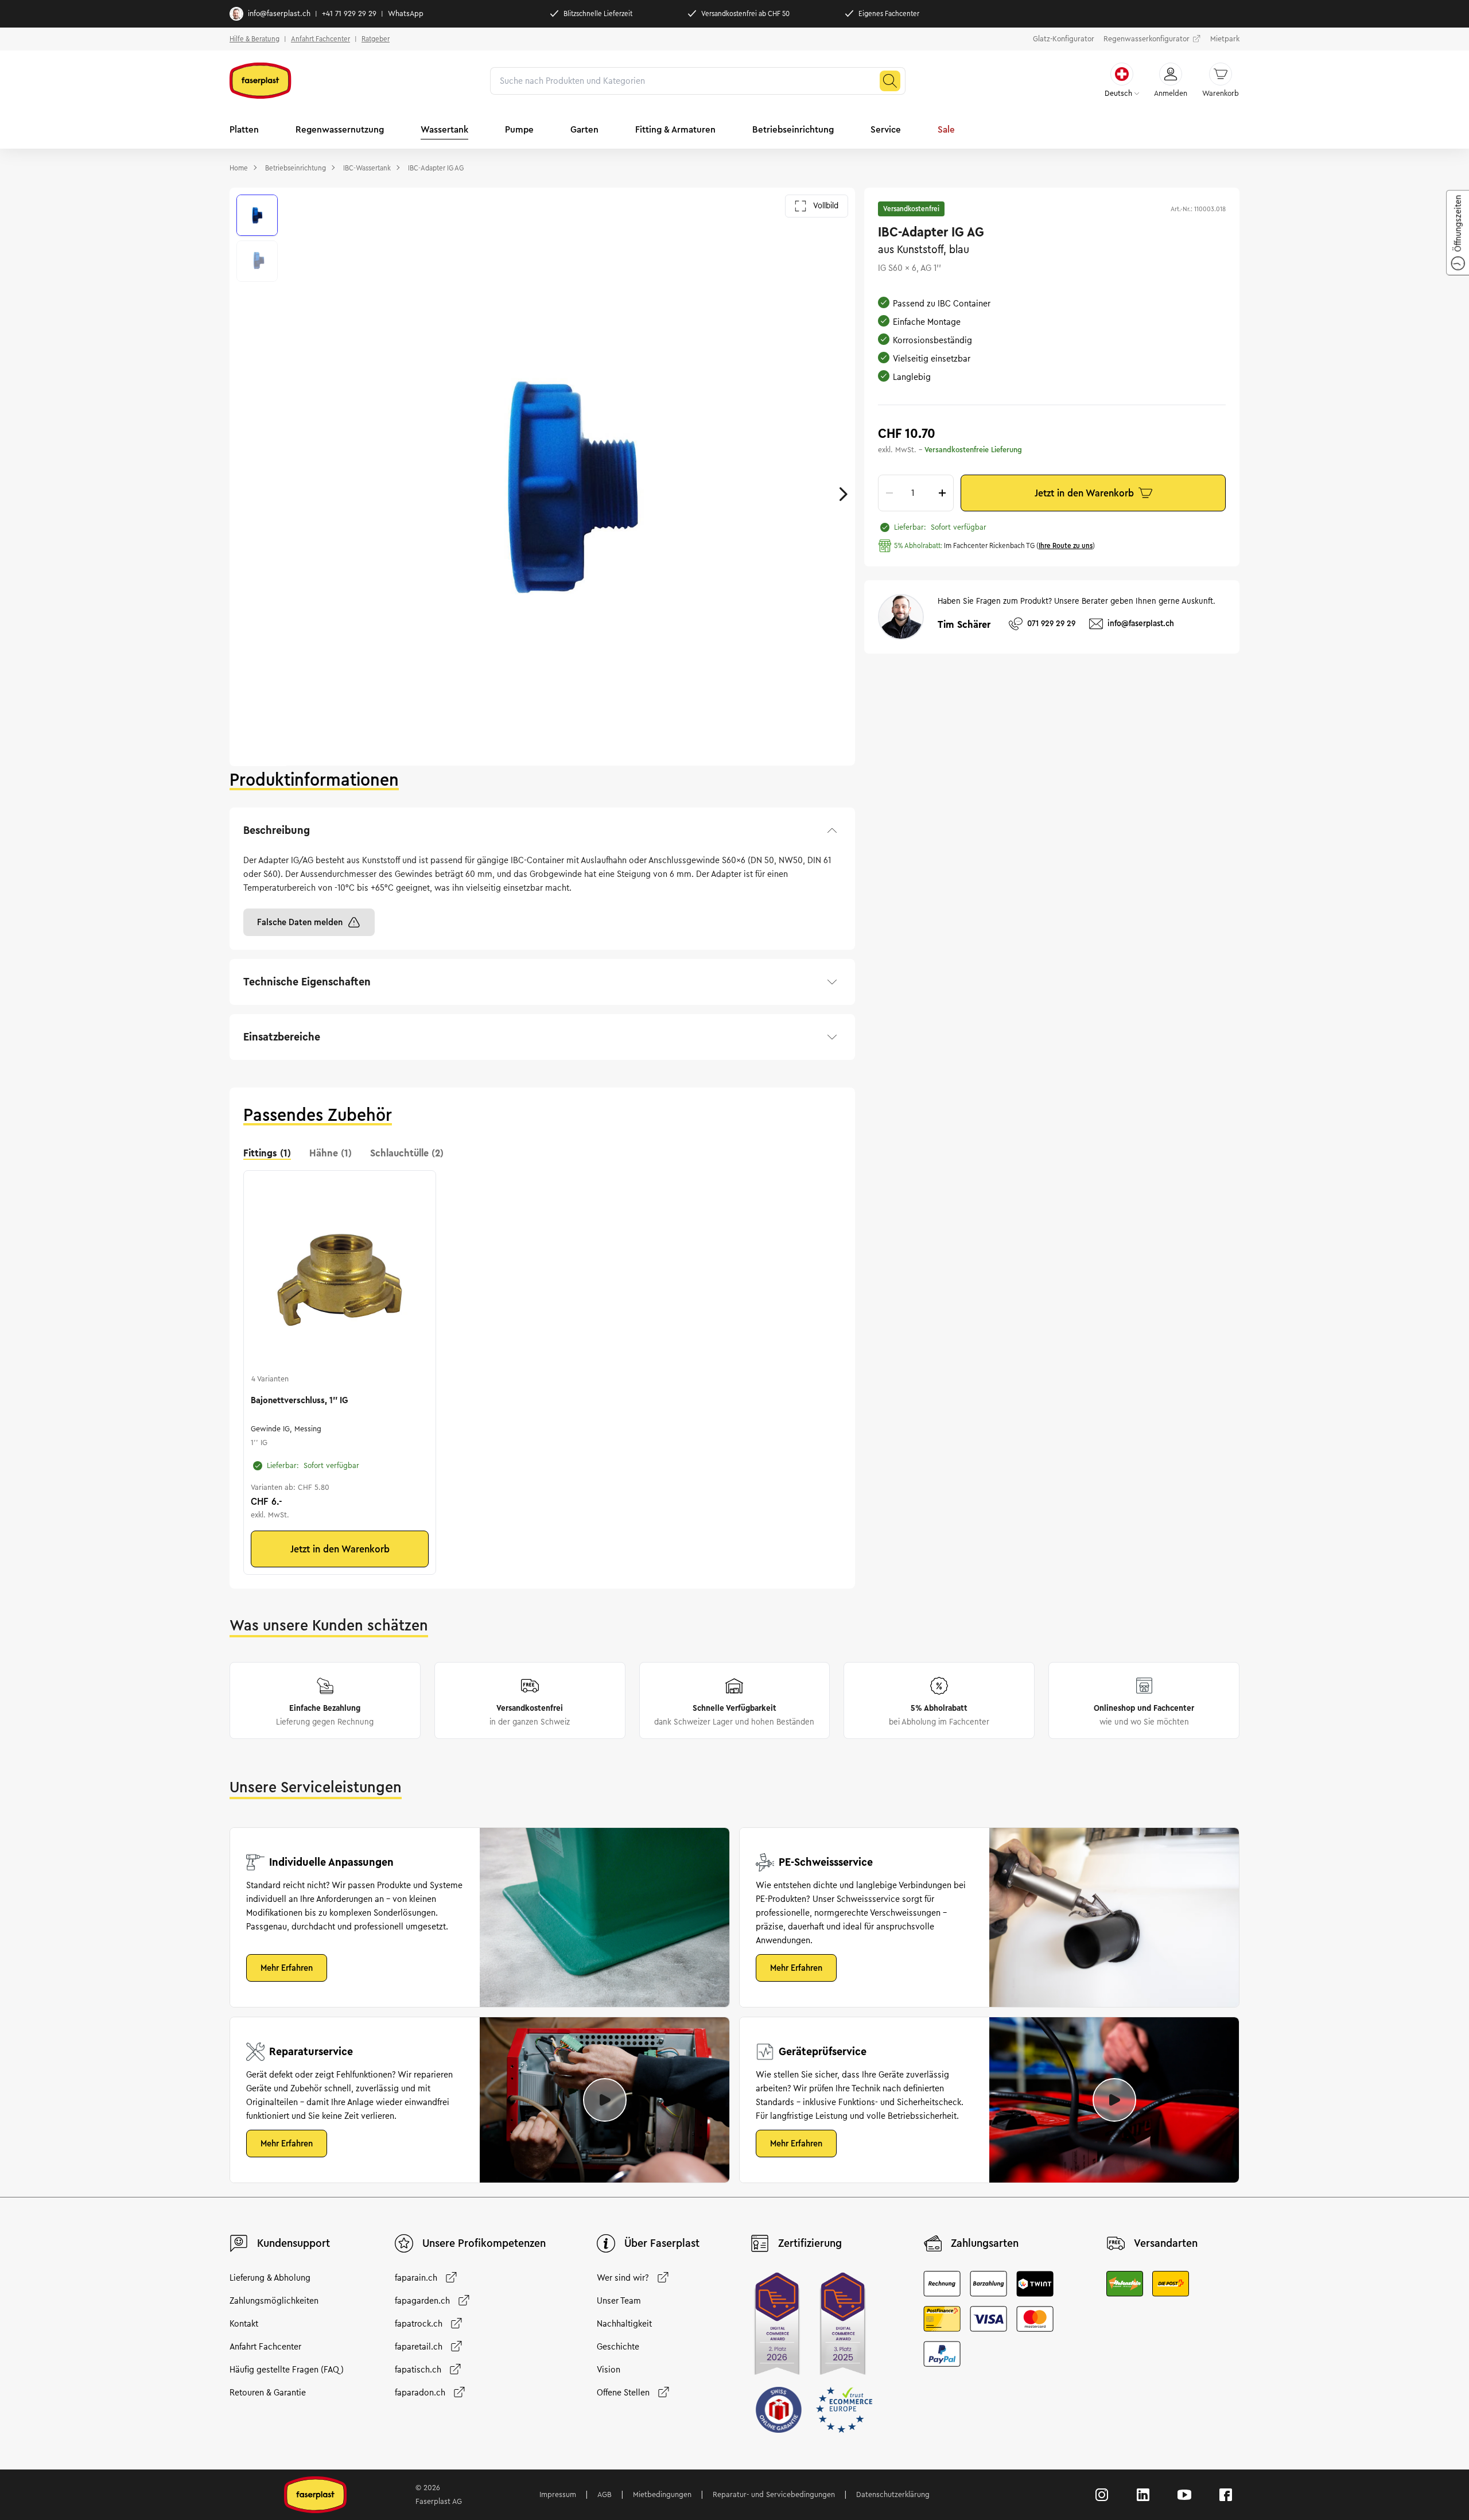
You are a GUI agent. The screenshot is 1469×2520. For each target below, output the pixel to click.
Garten (584, 129)
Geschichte (618, 2347)
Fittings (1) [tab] (267, 1153)
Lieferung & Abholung (270, 2278)
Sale (946, 129)
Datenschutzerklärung (893, 2495)
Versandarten (1166, 2243)
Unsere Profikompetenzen (484, 2243)
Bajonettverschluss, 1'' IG (299, 1400)
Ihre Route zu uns (1066, 545)
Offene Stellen (623, 2393)
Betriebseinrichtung (793, 129)
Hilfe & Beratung (254, 39)
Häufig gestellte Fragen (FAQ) (287, 2370)
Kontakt (244, 2324)
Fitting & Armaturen (675, 129)
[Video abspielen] (605, 2100)
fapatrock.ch (419, 2324)
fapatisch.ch (418, 2370)
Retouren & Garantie (268, 2393)
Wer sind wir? (623, 2278)
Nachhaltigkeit (624, 2324)
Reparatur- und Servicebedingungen (774, 2495)
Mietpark (1225, 39)
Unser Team (619, 2301)
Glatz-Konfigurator (1064, 39)
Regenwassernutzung (340, 129)
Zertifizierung (810, 2243)
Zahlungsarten (985, 2243)
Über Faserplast (662, 2243)
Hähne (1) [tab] (331, 1153)
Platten (244, 129)
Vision (609, 2370)
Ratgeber (376, 39)
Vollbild (826, 206)
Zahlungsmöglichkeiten (274, 2301)
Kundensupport (294, 2243)
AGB (605, 2495)
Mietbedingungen (662, 2495)
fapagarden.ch (422, 2301)
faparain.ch (416, 2278)
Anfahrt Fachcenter (320, 39)
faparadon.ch (420, 2393)
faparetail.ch (419, 2347)
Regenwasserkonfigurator (1147, 39)
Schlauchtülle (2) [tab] (407, 1153)
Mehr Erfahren (287, 1968)
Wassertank (444, 129)
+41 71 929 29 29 (349, 14)
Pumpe (519, 129)
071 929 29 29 (1051, 624)
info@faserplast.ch (279, 14)
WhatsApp (406, 14)
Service (886, 129)
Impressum (558, 2495)
